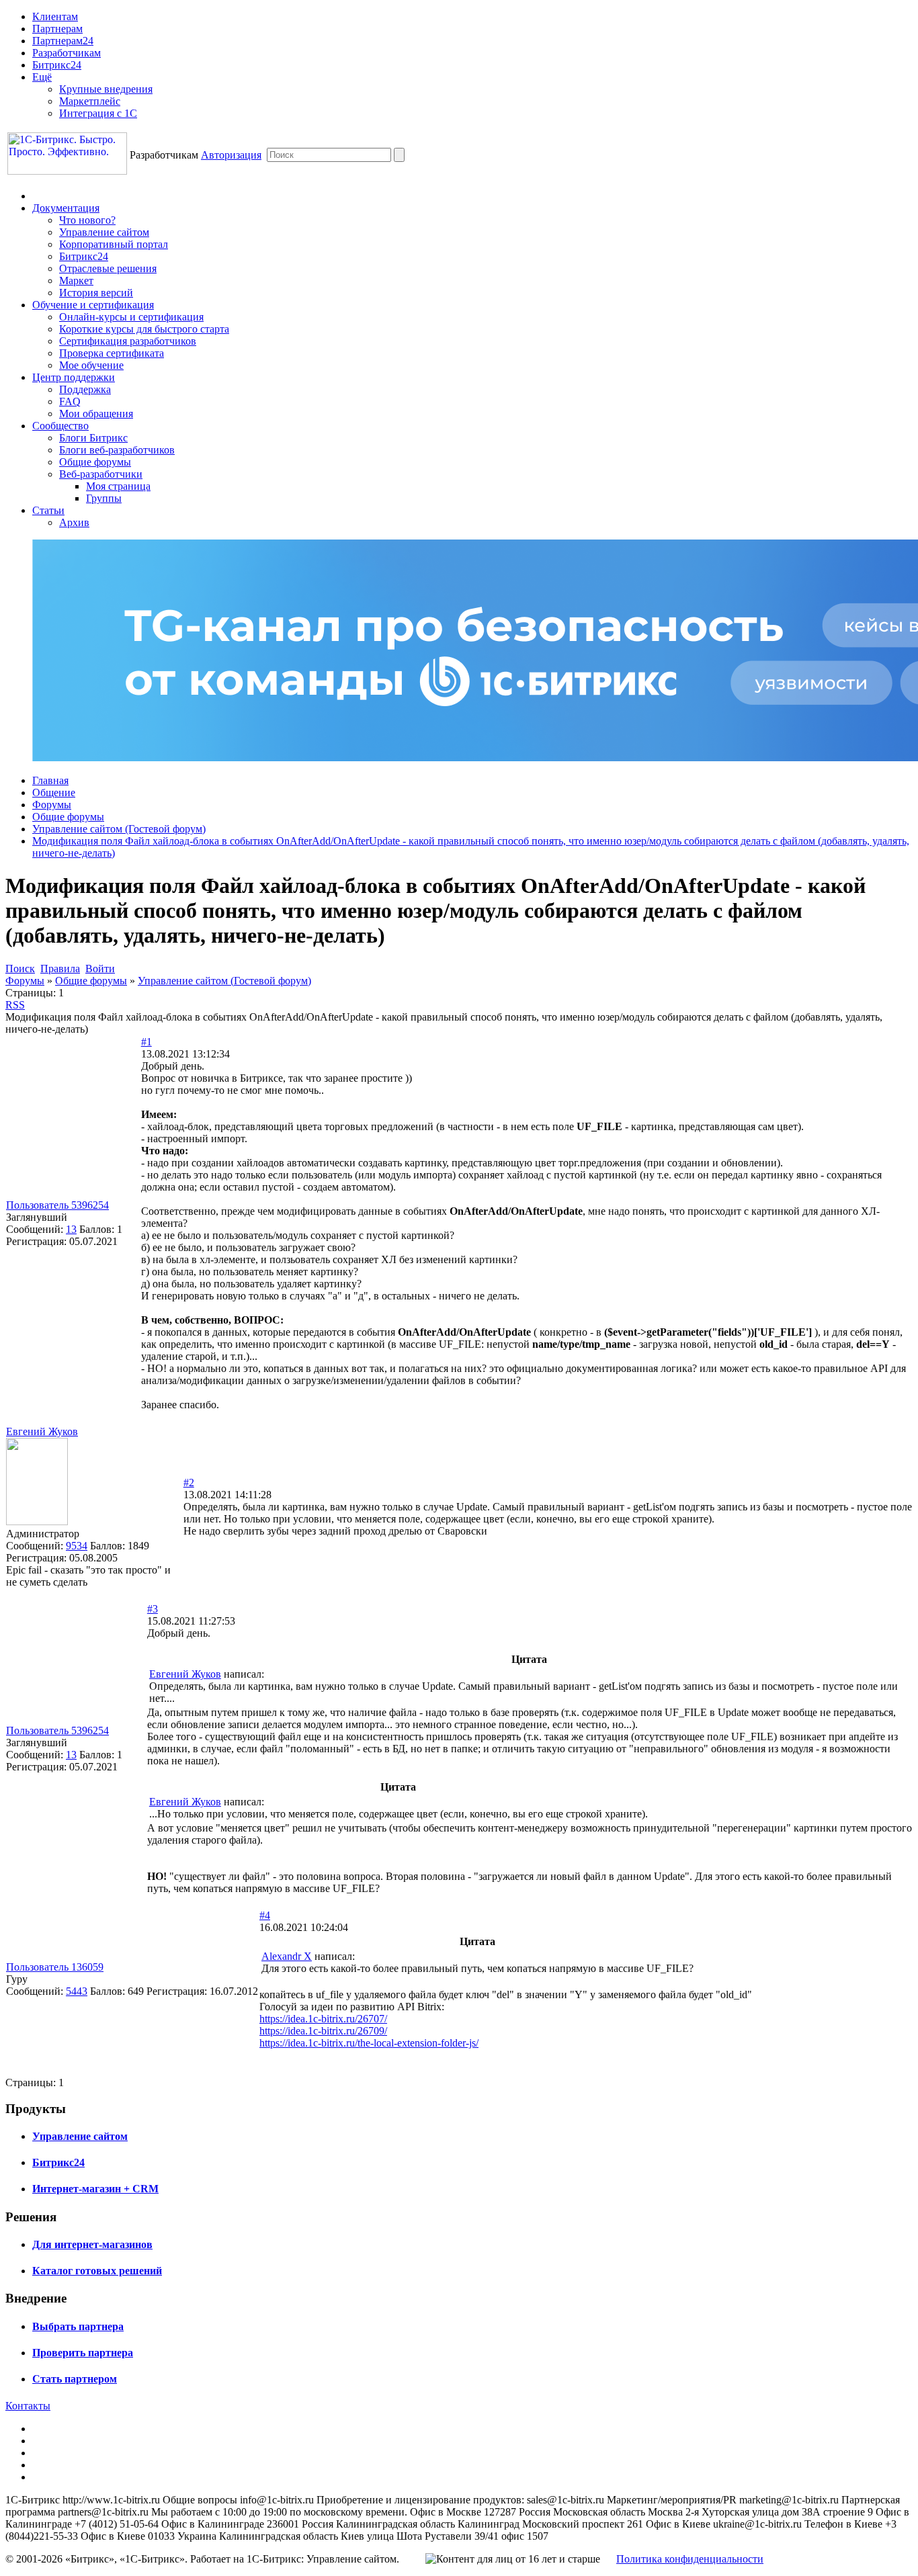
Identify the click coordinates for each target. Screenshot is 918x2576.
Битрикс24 (57, 65)
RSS (15, 1005)
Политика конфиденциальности (690, 2559)
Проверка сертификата (112, 353)
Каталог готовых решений (97, 2271)
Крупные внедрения (106, 89)
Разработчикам (67, 53)
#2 (189, 1483)
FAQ (70, 401)
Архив (74, 522)
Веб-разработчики (101, 474)
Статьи (48, 510)
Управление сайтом (104, 232)
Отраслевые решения (108, 268)
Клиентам (55, 16)
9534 (77, 1546)
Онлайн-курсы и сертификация (131, 317)
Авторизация (231, 155)
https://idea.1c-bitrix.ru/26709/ (323, 2031)
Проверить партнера (83, 2353)
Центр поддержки (74, 377)
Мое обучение (91, 365)
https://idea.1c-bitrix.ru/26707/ (323, 2019)
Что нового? (87, 220)
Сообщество (60, 426)
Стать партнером (75, 2379)
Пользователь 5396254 (57, 1205)
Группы (104, 498)
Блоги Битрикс (93, 438)
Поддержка (85, 389)
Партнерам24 (63, 41)
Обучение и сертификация (93, 305)
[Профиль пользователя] (37, 1521)
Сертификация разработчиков (128, 341)
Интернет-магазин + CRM (95, 2189)
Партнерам (57, 29)
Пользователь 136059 (55, 1967)
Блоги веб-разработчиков (117, 450)
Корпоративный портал (114, 244)
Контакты (28, 2406)
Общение (54, 792)
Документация (66, 208)
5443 (77, 1991)
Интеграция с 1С (98, 113)
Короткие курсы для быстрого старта (144, 329)
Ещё (42, 77)
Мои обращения (96, 414)
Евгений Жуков (42, 1431)
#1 (147, 1042)
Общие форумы (95, 462)
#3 (153, 1609)
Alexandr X (287, 1956)
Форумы (52, 805)
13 (71, 1229)
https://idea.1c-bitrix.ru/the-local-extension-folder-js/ (369, 2043)
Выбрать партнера (78, 2326)
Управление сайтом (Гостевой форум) (119, 829)
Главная (50, 780)
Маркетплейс (90, 101)
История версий (96, 293)
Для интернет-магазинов (92, 2244)
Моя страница (118, 486)
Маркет (76, 281)
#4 (265, 1915)
